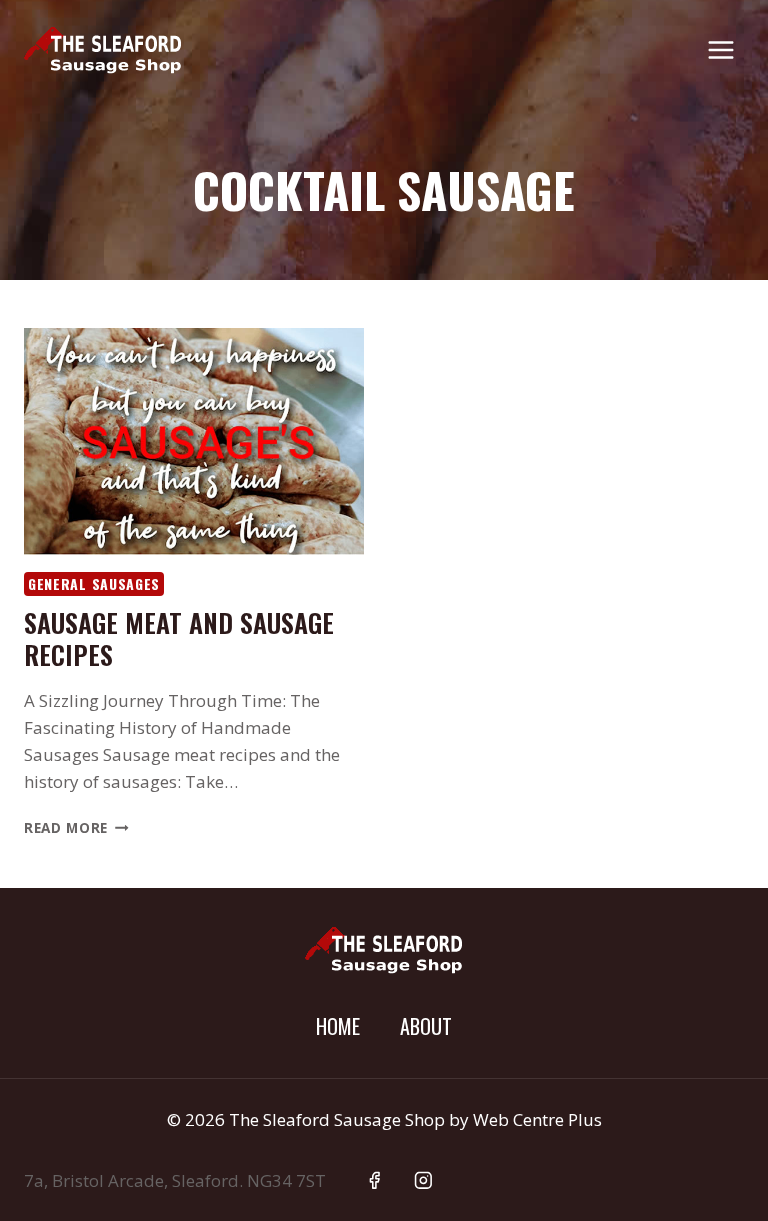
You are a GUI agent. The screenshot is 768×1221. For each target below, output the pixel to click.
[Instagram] (423, 1180)
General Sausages (94, 583)
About (426, 1026)
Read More (76, 827)
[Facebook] (374, 1180)
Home (338, 1026)
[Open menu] (720, 49)
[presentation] (194, 441)
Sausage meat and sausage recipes (179, 638)
